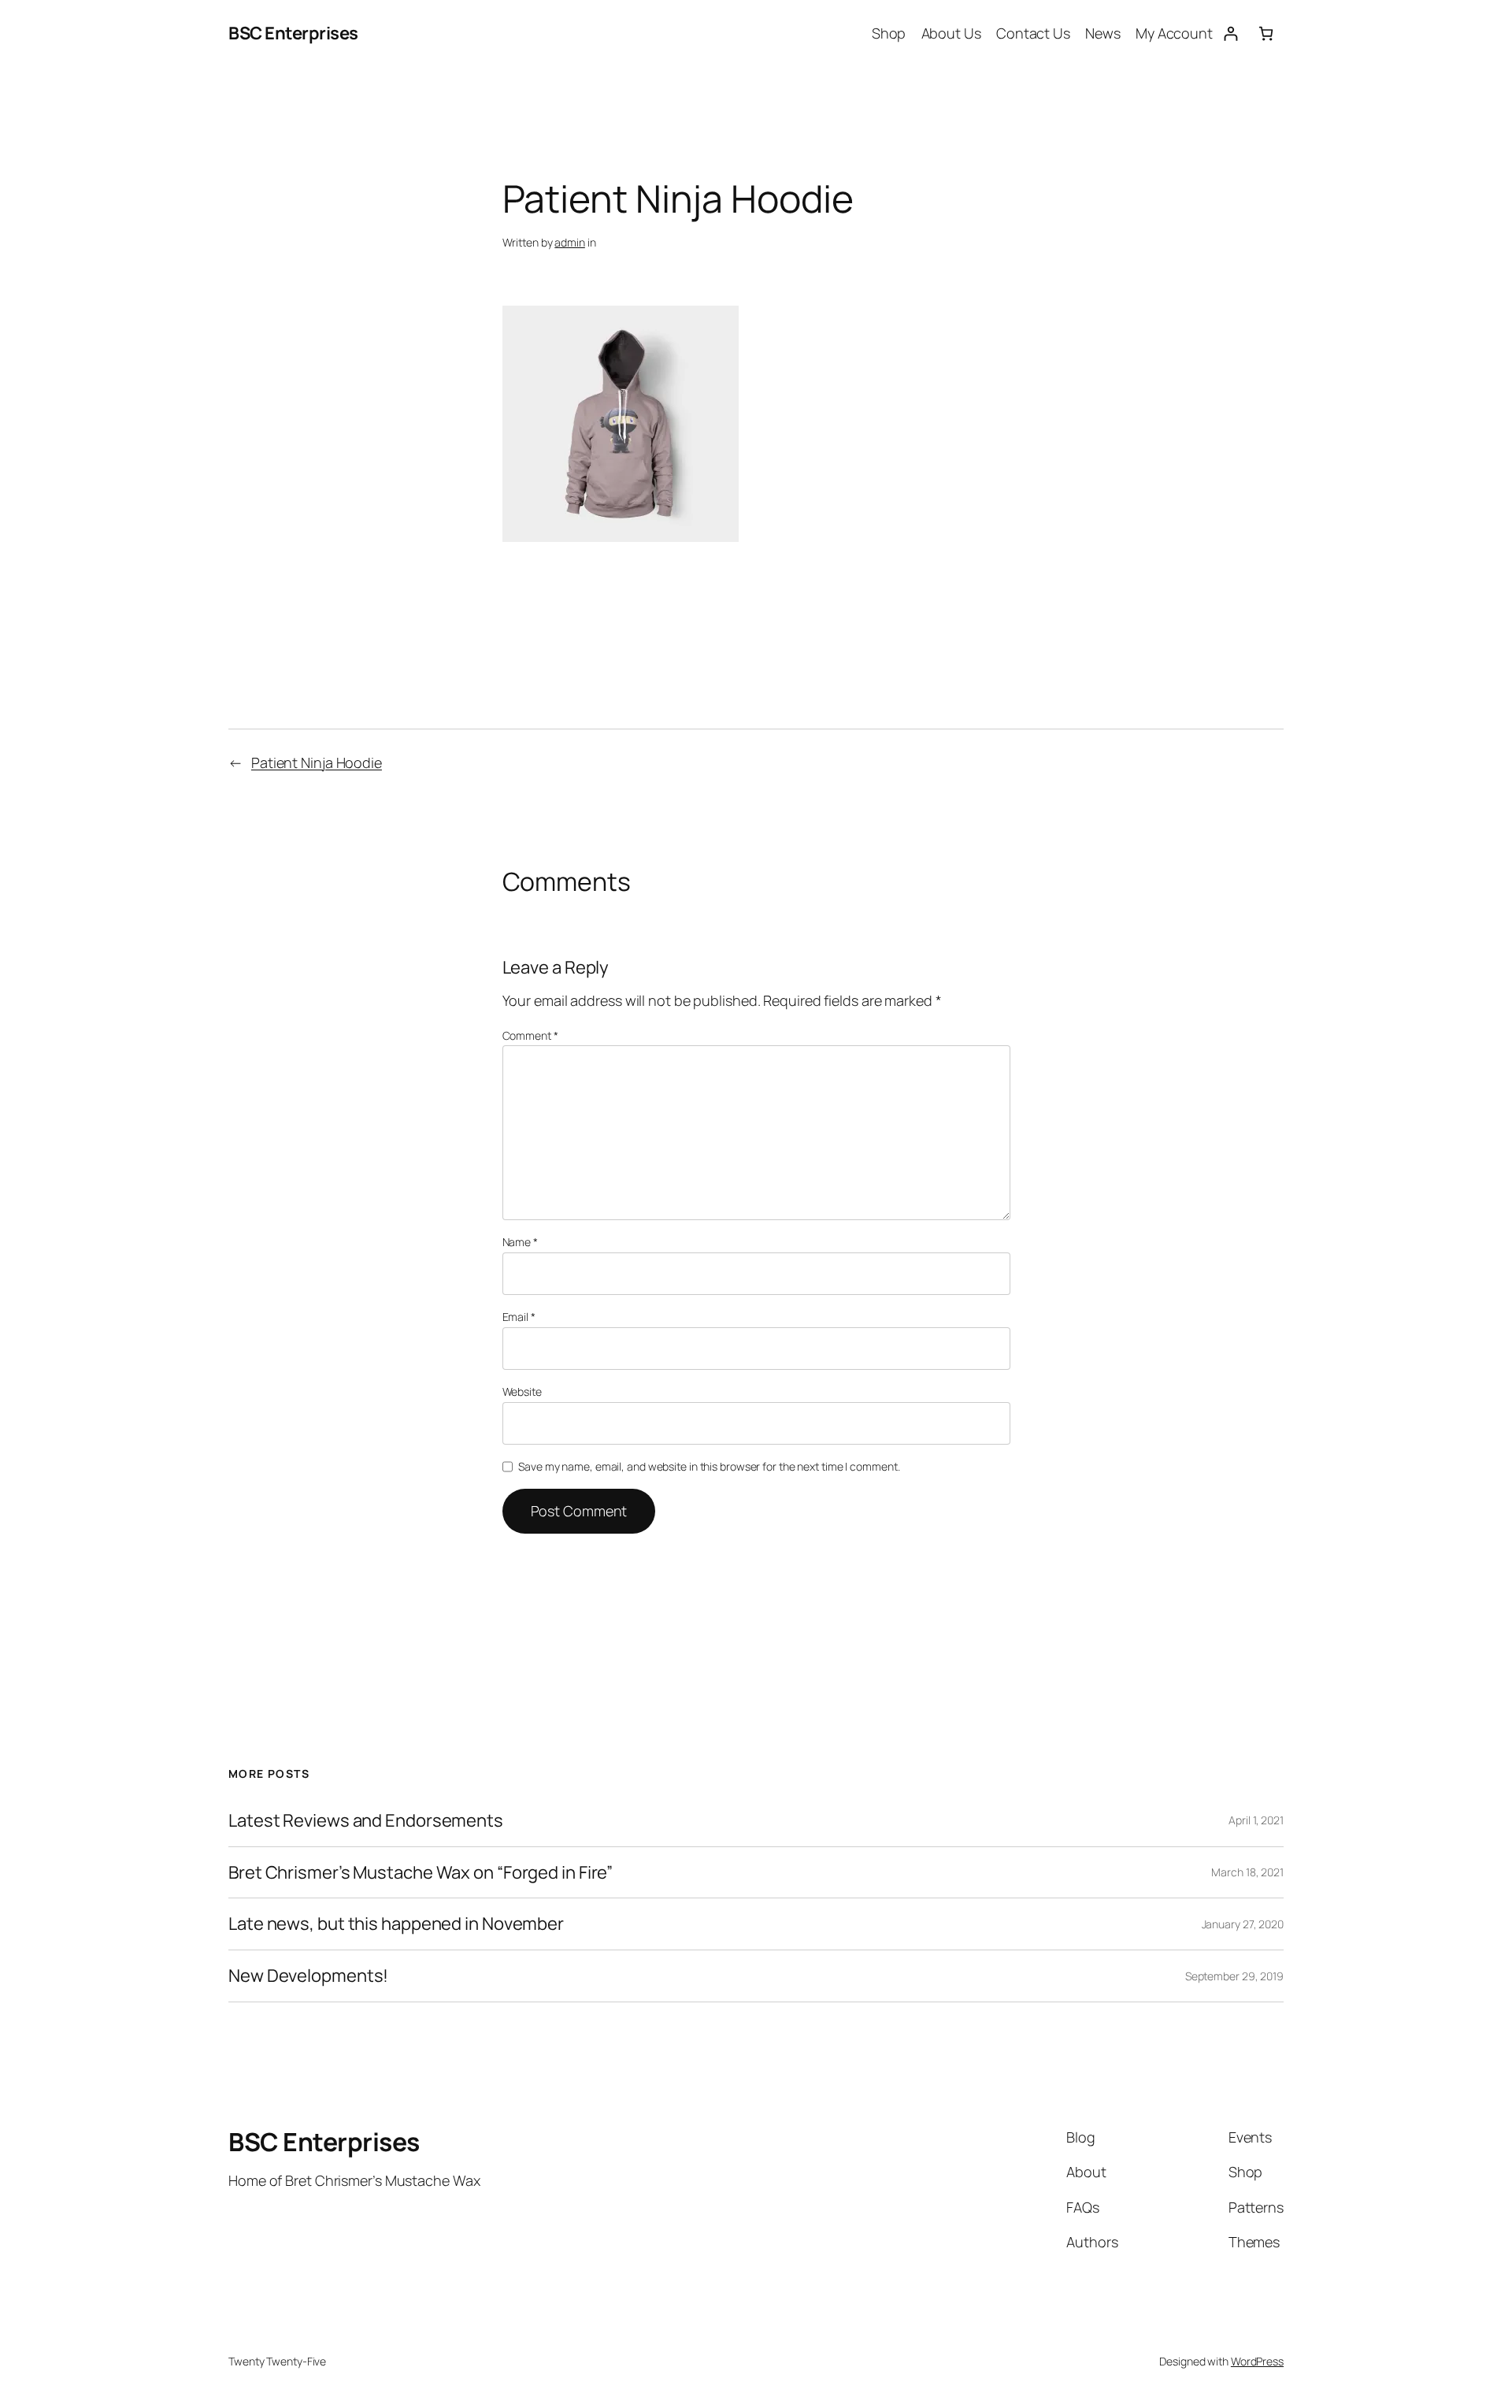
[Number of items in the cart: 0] (1266, 33)
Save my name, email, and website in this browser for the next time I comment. (709, 1466)
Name (520, 1242)
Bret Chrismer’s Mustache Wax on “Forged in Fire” (421, 1873)
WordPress (1257, 2361)
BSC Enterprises (293, 33)
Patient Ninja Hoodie (317, 762)
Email (519, 1317)
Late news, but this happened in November (396, 1924)
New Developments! (308, 1976)
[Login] (1230, 33)
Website (522, 1391)
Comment (530, 1035)
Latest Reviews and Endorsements (366, 1821)
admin (570, 242)
